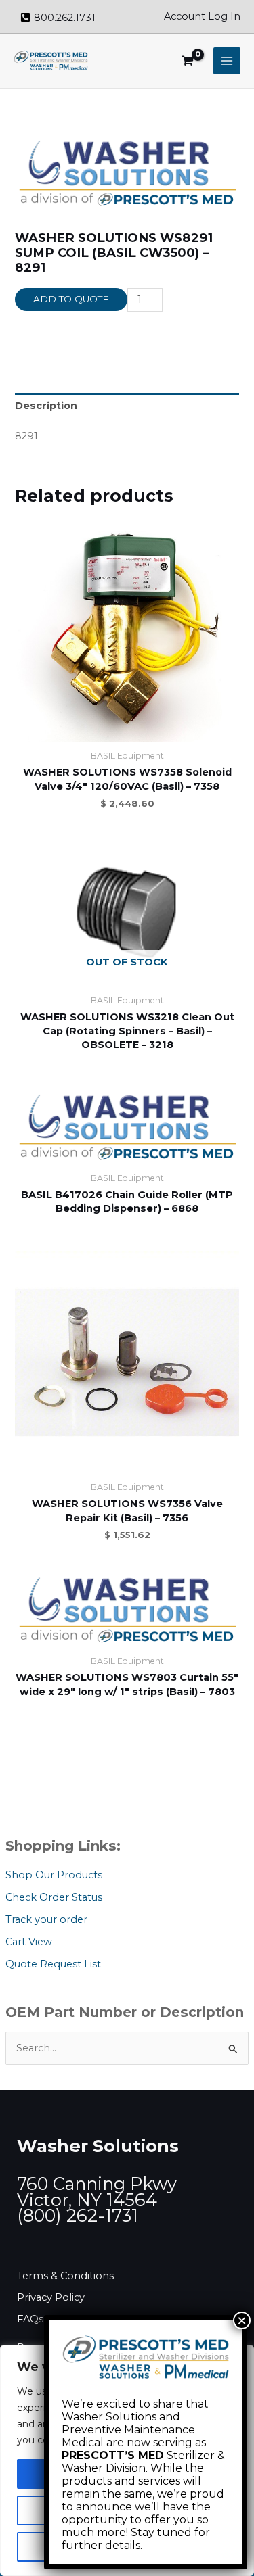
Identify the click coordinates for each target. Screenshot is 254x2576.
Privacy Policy (51, 2297)
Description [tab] (46, 406)
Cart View (29, 1942)
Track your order (46, 1919)
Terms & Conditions (65, 2276)
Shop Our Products (54, 1875)
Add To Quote (71, 299)
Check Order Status (54, 1897)
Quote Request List (53, 1964)
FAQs (30, 2319)
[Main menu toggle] (227, 61)
